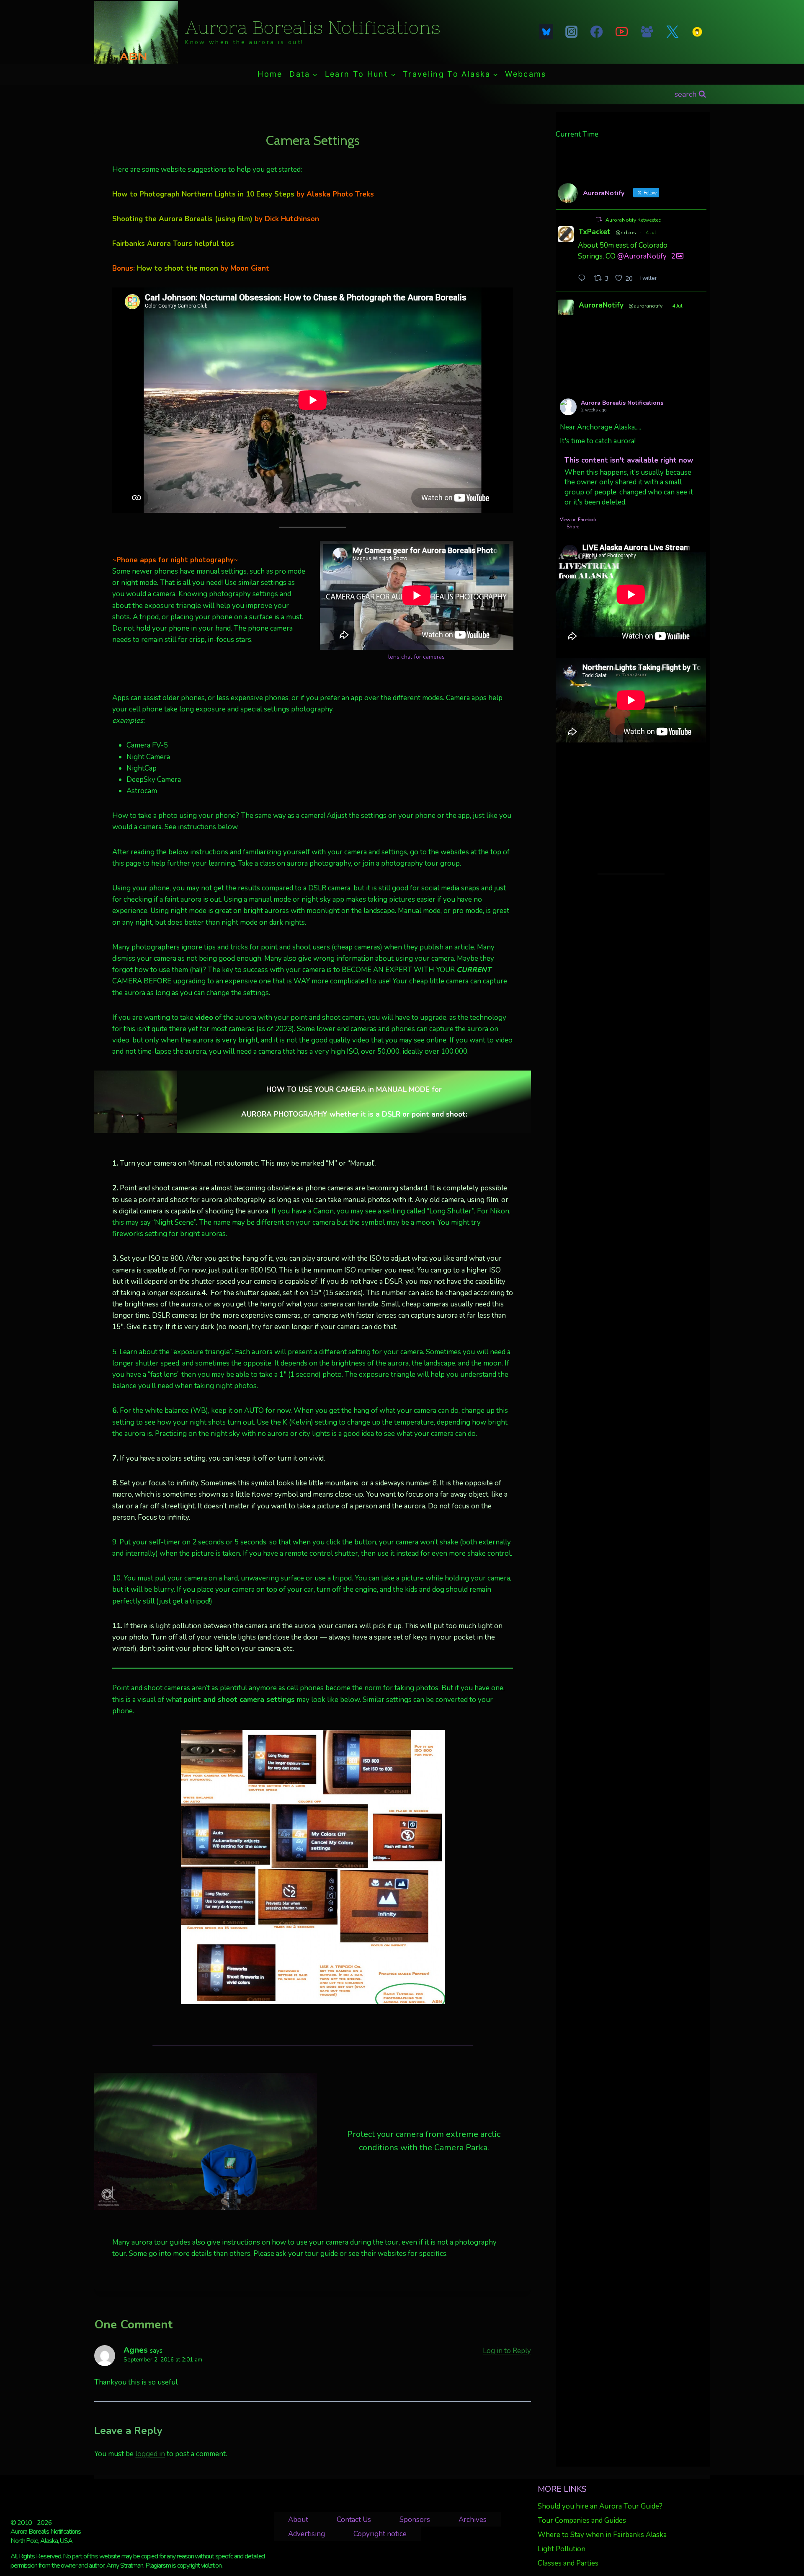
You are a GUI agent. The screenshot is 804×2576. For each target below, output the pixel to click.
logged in (150, 2454)
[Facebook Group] (647, 32)
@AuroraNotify (642, 256)
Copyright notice (380, 2534)
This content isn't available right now (629, 460)
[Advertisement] (631, 808)
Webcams (526, 74)
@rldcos (626, 233)
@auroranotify (646, 306)
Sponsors (415, 2520)
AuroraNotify (601, 305)
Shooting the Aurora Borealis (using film (181, 219)
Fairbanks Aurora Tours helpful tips (173, 244)
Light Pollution (562, 2549)
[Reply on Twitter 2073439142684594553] (584, 279)
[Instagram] (571, 32)
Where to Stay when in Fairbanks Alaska (602, 2535)
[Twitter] (672, 32)
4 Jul (651, 233)
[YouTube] (622, 32)
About (298, 2520)
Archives (473, 2520)
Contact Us (354, 2520)
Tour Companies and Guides (582, 2520)
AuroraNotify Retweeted (634, 220)
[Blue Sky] (546, 32)
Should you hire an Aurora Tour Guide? (600, 2506)
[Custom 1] (697, 32)
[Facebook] (596, 32)
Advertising (307, 2534)
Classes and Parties (568, 2563)
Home (270, 74)
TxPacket (595, 232)
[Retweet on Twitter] (599, 219)
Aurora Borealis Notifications (622, 403)
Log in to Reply (507, 2351)
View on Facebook (578, 520)
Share (573, 527)
